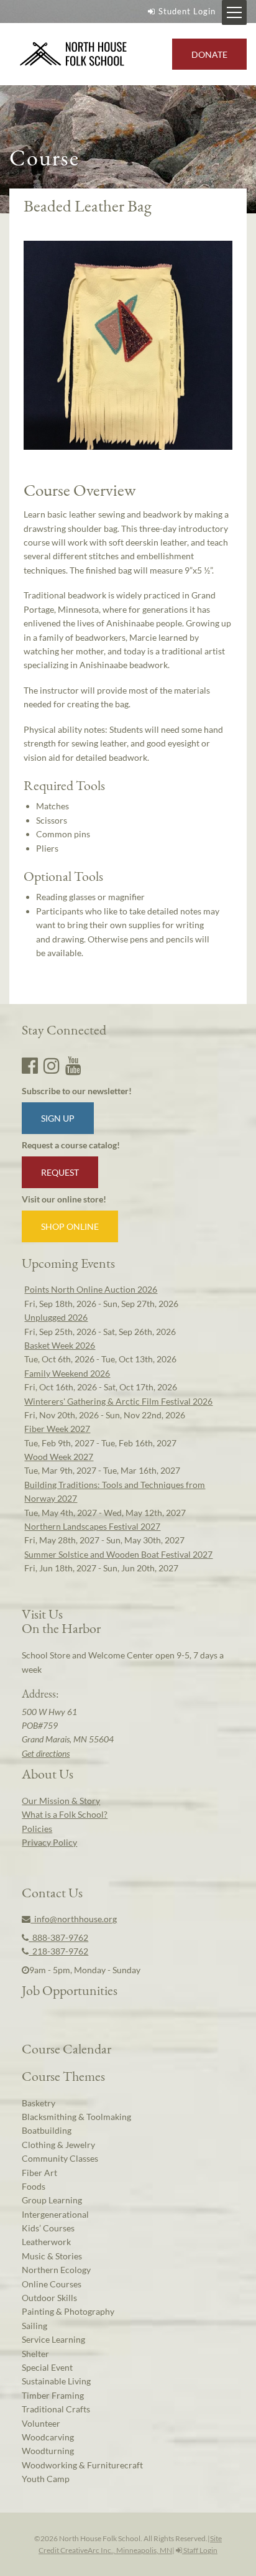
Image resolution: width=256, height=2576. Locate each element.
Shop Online (70, 1226)
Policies (37, 1829)
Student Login (187, 11)
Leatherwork (46, 2242)
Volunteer (41, 2423)
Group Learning (52, 2200)
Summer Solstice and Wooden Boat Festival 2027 (118, 1554)
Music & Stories (52, 2256)
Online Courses (52, 2284)
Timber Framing (53, 2395)
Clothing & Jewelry (58, 2145)
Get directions (46, 1753)
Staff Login (200, 2550)
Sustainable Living (56, 2381)
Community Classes (60, 2158)
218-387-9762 (58, 1951)
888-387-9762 (58, 1937)
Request (60, 1172)
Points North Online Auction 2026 (91, 1289)
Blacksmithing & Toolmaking (76, 2117)
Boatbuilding (47, 2130)
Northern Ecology (56, 2270)
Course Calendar (66, 2048)
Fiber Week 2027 (57, 1429)
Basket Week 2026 (60, 1345)
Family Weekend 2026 (67, 1373)
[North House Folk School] (74, 54)
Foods (34, 2186)
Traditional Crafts (56, 2409)
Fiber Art (39, 2173)
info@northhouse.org (74, 1919)
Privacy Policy (49, 1842)
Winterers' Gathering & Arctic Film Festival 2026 (118, 1401)
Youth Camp (46, 2479)
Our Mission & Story (61, 1801)
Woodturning (48, 2451)
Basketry (39, 2103)
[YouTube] (73, 1065)
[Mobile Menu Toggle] (234, 12)
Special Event (47, 2367)
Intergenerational (55, 2214)
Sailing (34, 2326)
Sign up (58, 1118)
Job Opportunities (70, 1990)
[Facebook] (30, 1065)
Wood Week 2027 (59, 1457)
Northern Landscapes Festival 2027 (92, 1526)
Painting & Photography (68, 2311)
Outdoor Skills (49, 2298)
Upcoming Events (68, 1263)
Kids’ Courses (48, 2228)
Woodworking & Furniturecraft (82, 2465)
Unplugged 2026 (56, 1317)
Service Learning (53, 2339)
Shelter (35, 2354)
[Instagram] (52, 1065)
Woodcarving (48, 2437)
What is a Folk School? (65, 1814)
